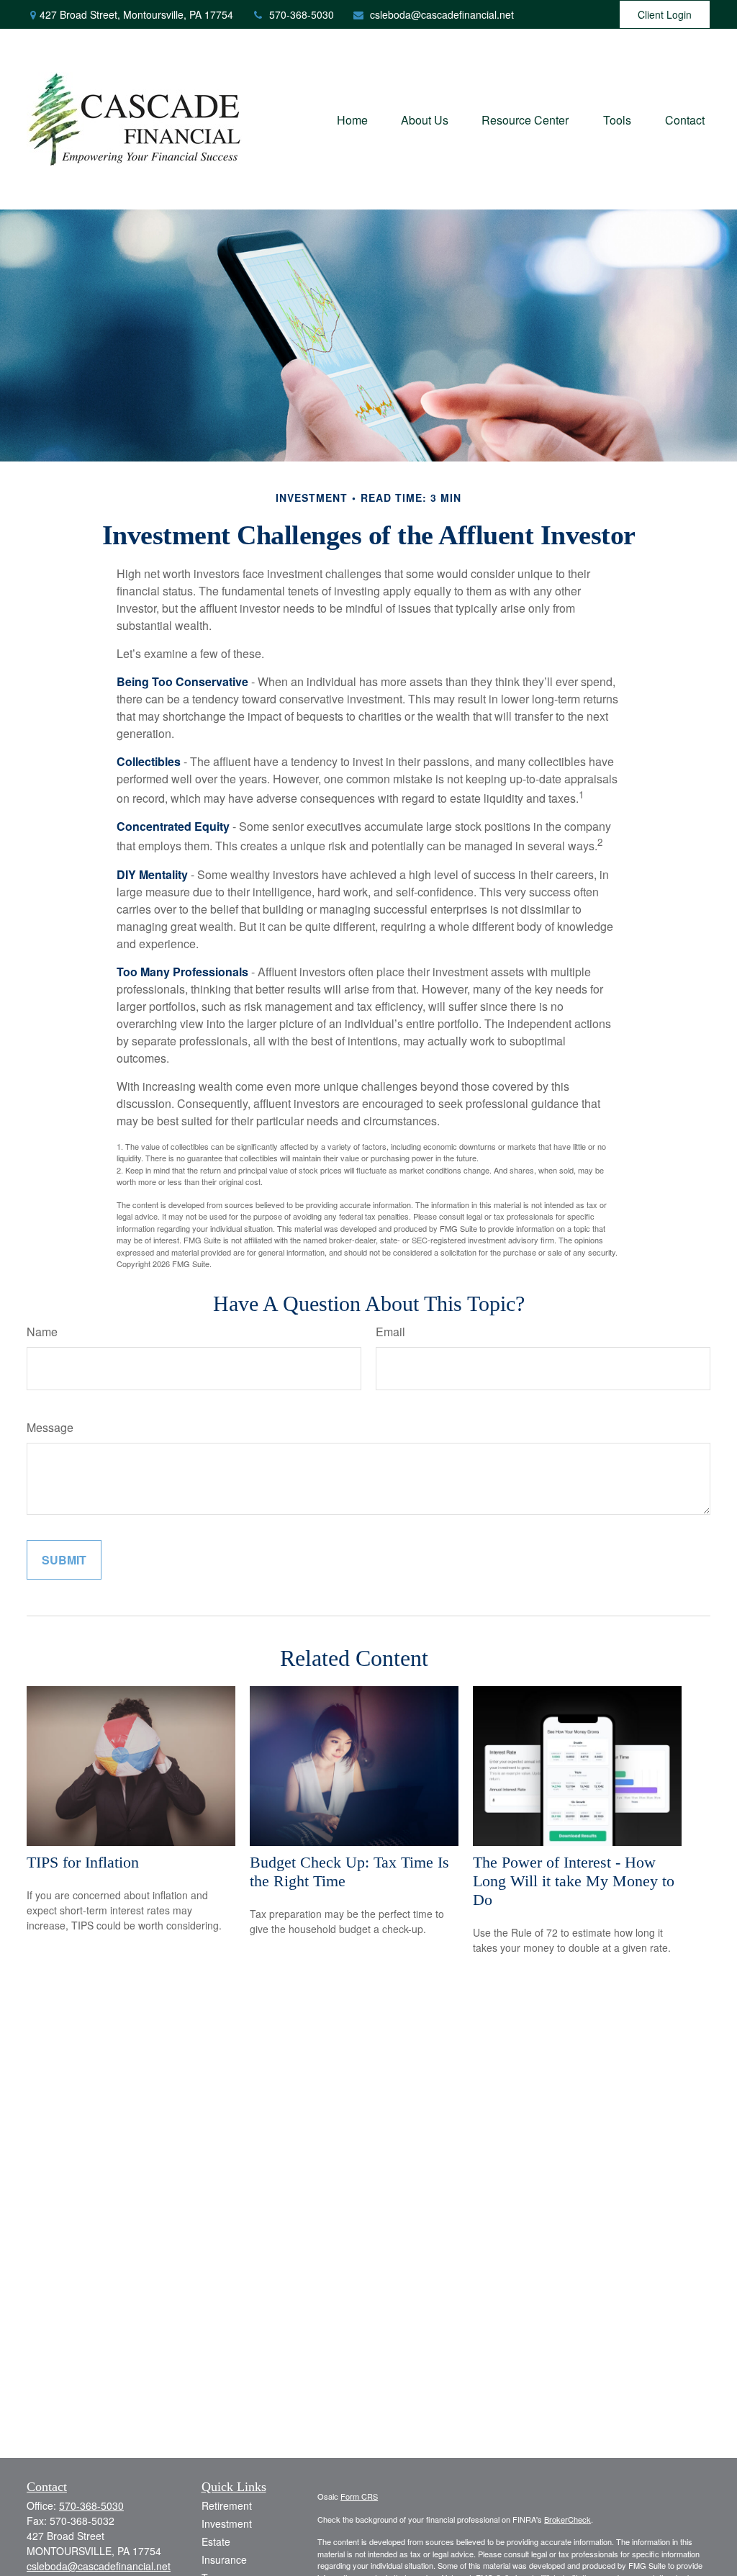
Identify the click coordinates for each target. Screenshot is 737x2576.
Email (390, 1332)
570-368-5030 (302, 14)
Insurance (224, 2559)
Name (42, 1332)
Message (50, 1427)
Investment (227, 2523)
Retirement (227, 2505)
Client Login (665, 14)
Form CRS (359, 2496)
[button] (352, 119)
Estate (216, 2541)
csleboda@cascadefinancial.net (442, 14)
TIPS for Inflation (83, 1862)
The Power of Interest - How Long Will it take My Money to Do (574, 1881)
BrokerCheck (568, 2519)
